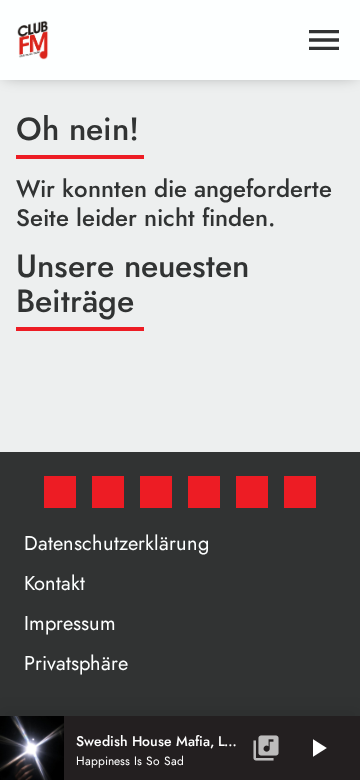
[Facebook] (60, 492)
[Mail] (300, 492)
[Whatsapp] (204, 492)
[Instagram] (156, 492)
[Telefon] (252, 492)
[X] (108, 492)
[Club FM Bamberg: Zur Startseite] (156, 40)
